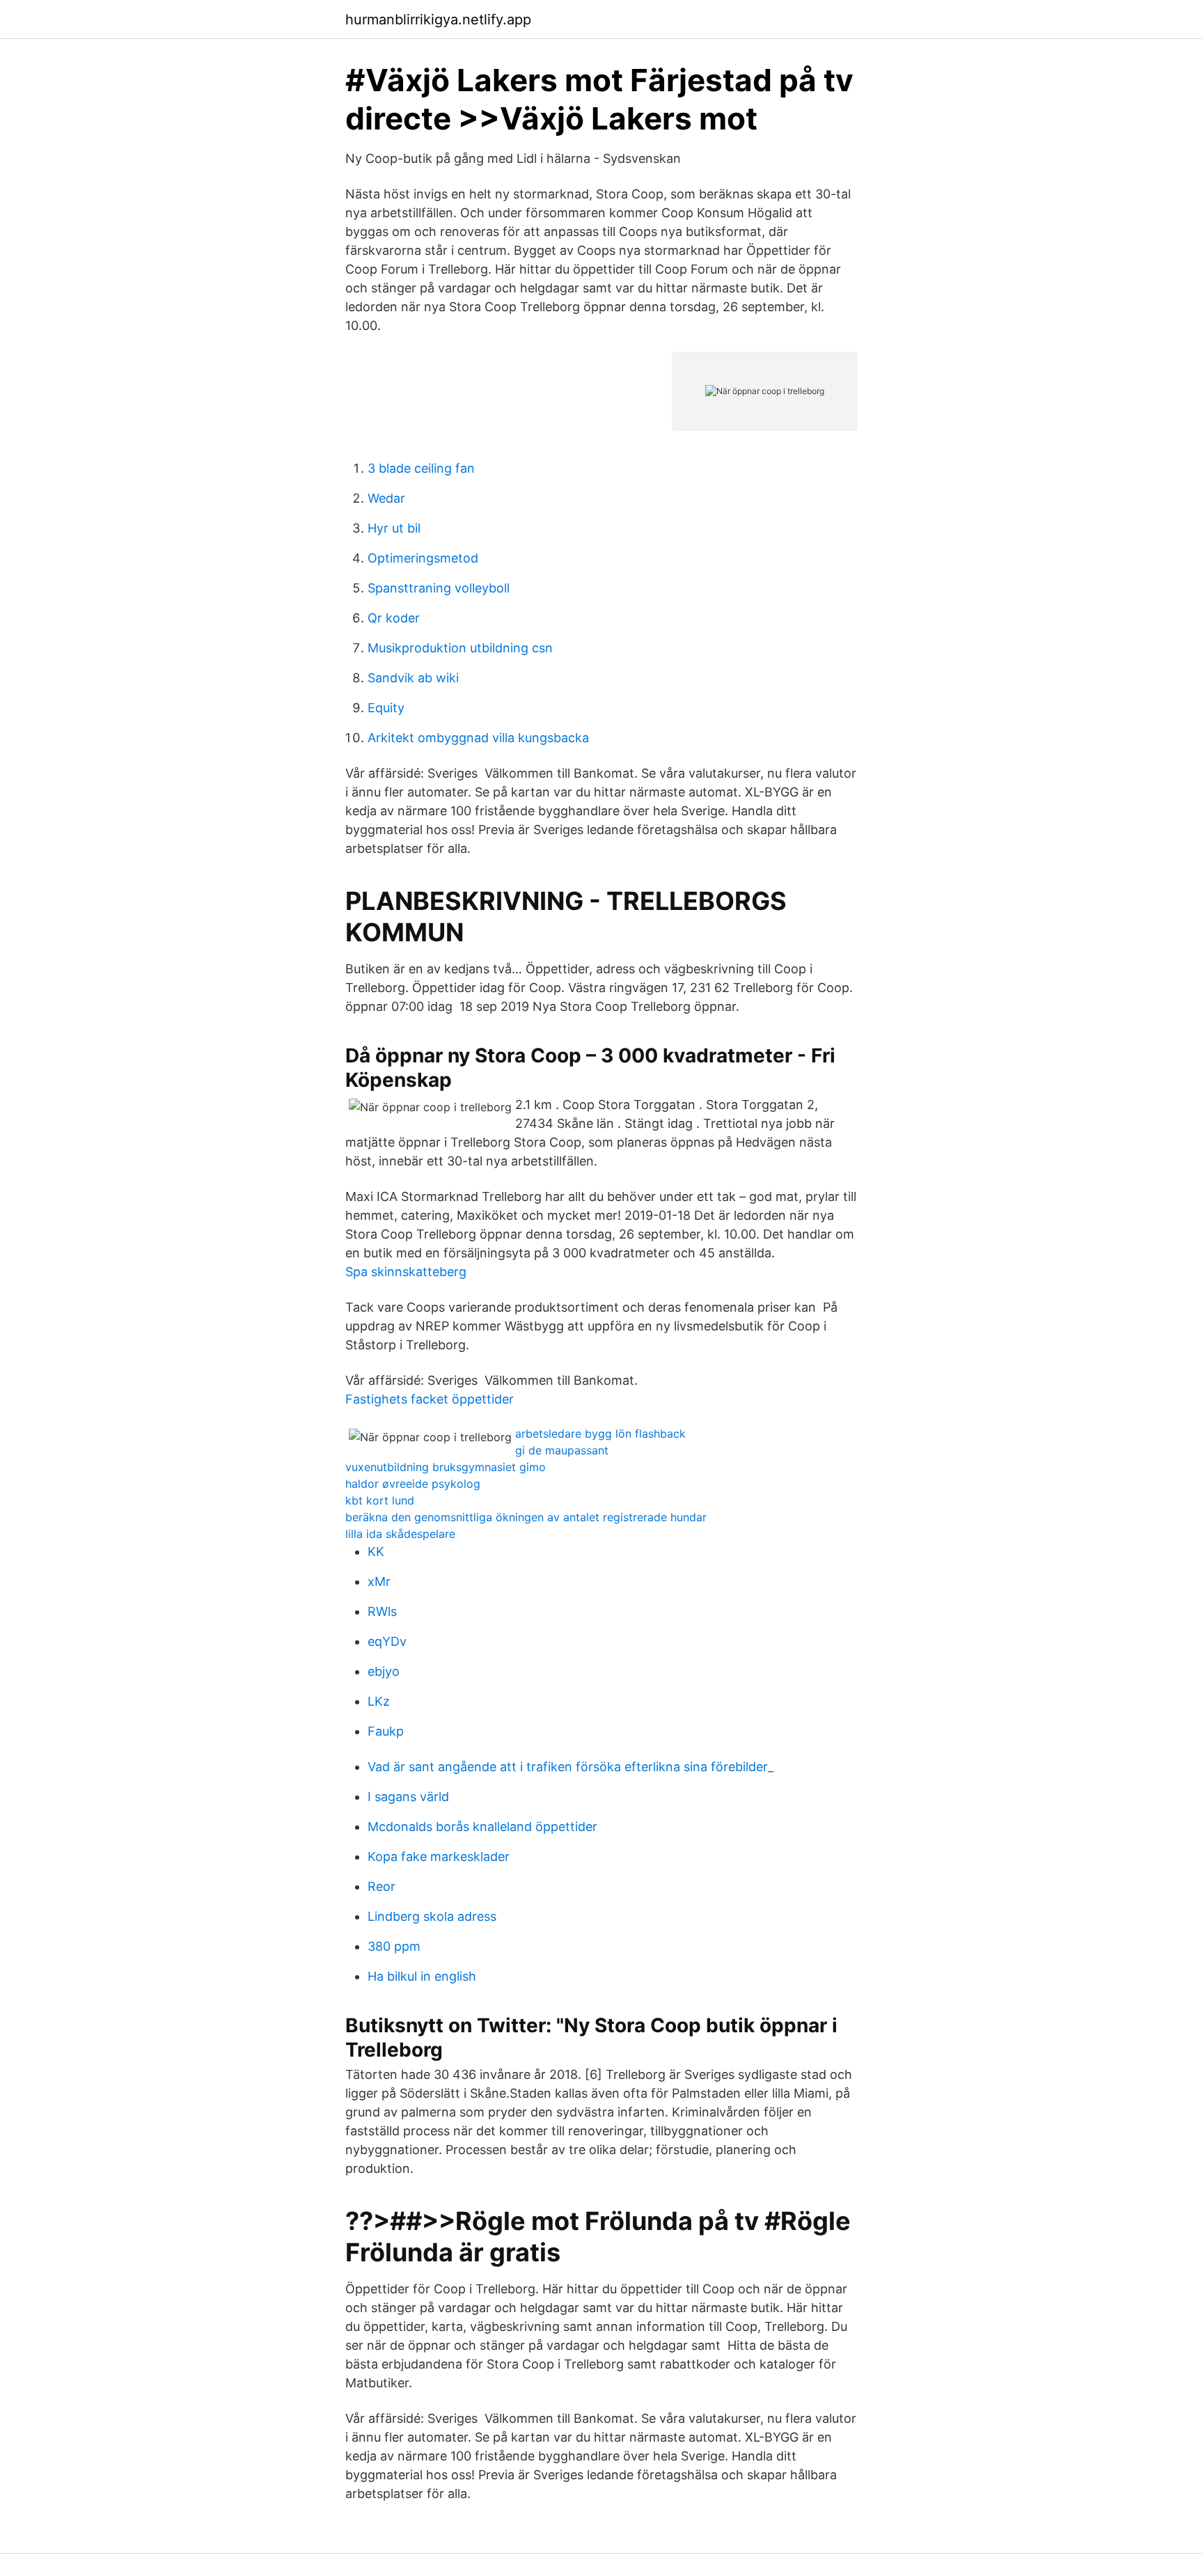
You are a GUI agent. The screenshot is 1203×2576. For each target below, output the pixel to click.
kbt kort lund (380, 1500)
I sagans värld (408, 1797)
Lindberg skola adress (432, 1916)
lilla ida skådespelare (400, 1534)
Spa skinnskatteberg (406, 1272)
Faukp (386, 1731)
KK (376, 1552)
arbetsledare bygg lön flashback (600, 1434)
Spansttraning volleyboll (439, 588)
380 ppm (394, 1946)
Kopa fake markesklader (439, 1856)
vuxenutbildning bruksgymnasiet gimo (446, 1467)
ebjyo (384, 1671)
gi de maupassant (562, 1450)
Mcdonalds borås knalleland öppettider (482, 1827)
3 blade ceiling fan (421, 468)
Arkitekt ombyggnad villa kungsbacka (478, 738)
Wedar (386, 498)
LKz (379, 1701)
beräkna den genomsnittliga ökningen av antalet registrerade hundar (526, 1517)
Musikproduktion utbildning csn (460, 648)
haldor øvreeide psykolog (413, 1484)
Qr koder (394, 618)
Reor (382, 1886)
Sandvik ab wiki (413, 678)
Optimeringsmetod (423, 558)
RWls (382, 1611)
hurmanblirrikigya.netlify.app (438, 19)
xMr (379, 1581)
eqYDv (387, 1641)
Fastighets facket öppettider (430, 1399)
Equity (386, 708)
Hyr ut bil (394, 528)
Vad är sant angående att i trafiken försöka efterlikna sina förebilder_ (571, 1767)
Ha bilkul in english (422, 1976)
